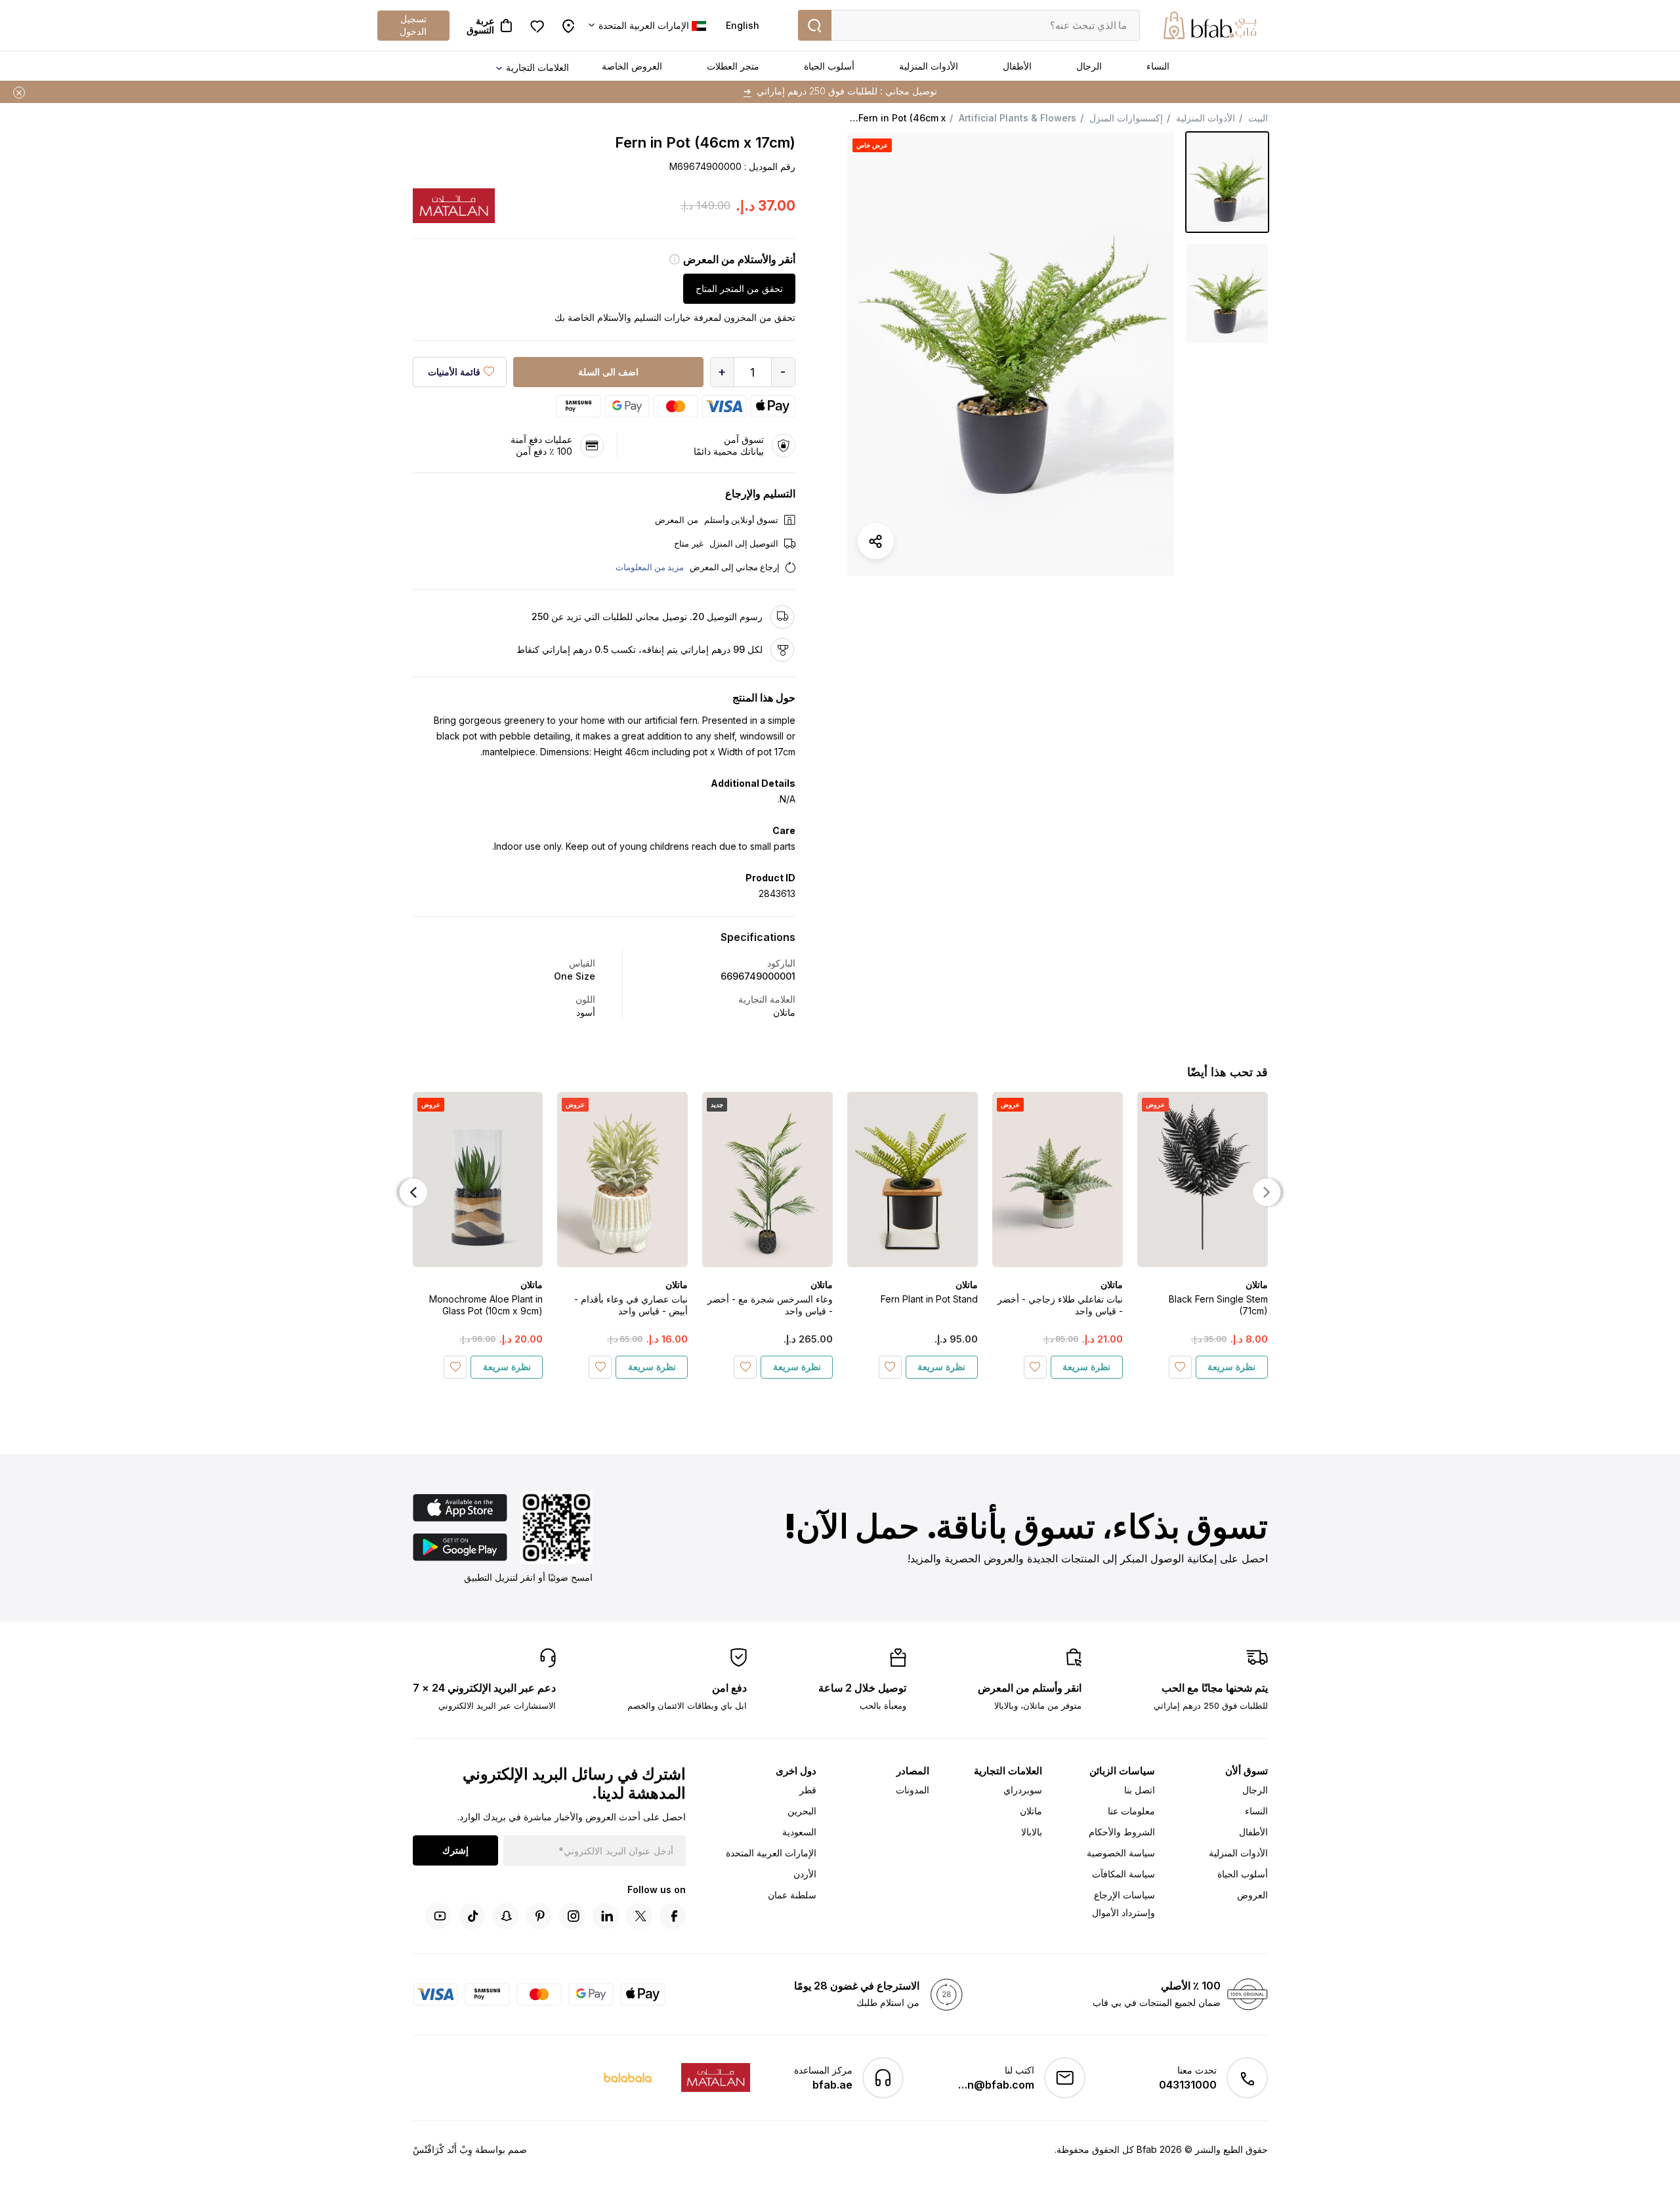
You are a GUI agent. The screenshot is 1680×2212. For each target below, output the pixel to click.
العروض (1252, 1895)
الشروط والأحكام (1122, 1832)
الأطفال (1017, 66)
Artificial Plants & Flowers (1018, 118)
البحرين (802, 1811)
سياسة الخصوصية (1121, 1853)
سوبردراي (1023, 1790)
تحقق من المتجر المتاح (739, 288)
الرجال (1089, 66)
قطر (808, 1790)
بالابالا (1032, 1832)
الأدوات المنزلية (929, 66)
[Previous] (1267, 1192)
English (743, 25)
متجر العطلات (733, 66)
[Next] (413, 1192)
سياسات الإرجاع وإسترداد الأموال (1123, 1904)
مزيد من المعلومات (650, 567)
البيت (1258, 118)
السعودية (799, 1832)
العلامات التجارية (537, 67)
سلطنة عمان (792, 1895)
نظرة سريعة (1231, 1367)
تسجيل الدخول (413, 25)
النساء (1158, 66)
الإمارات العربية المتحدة (771, 1853)
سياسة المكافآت (1123, 1874)
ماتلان (1031, 1811)
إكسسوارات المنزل (1126, 118)
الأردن (805, 1874)
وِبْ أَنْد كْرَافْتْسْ (443, 2149)
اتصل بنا (1140, 1790)
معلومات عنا (1131, 1811)
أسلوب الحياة (829, 66)
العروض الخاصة (632, 66)
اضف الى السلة (608, 372)
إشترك (455, 1850)
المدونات (913, 1790)
